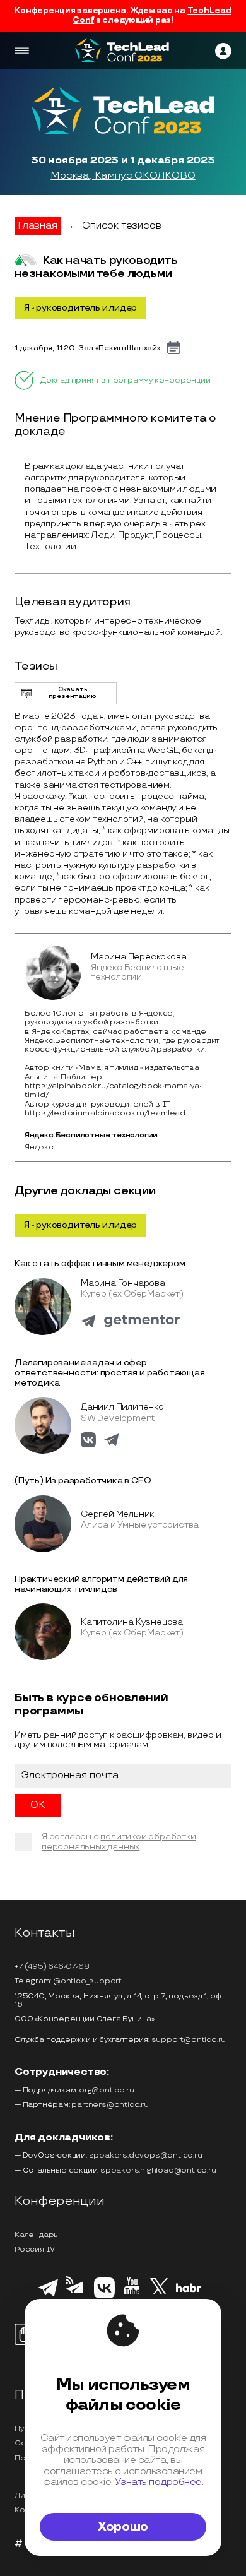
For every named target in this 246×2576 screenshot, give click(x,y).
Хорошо (123, 2527)
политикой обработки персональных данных (119, 1842)
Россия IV (35, 2249)
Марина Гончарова (123, 1283)
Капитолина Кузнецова (132, 1622)
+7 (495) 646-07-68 (52, 1967)
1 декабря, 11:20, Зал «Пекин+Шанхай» (88, 348)
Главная (38, 226)
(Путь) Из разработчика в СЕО (83, 1481)
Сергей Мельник (117, 1514)
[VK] (104, 2296)
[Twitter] (159, 2296)
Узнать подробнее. (159, 2482)
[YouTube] (132, 2296)
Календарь (36, 2235)
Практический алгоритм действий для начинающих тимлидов (101, 1584)
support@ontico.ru (189, 2040)
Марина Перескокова (138, 957)
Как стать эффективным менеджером (100, 1263)
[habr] (189, 2291)
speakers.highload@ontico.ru (158, 2170)
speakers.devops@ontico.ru (146, 2155)
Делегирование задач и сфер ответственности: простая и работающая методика (110, 1372)
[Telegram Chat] (48, 2295)
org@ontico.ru (106, 2090)
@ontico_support (87, 1981)
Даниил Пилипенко (122, 1407)
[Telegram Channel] (76, 2297)
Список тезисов (121, 226)
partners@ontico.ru (110, 2105)
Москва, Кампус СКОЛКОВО (123, 176)
